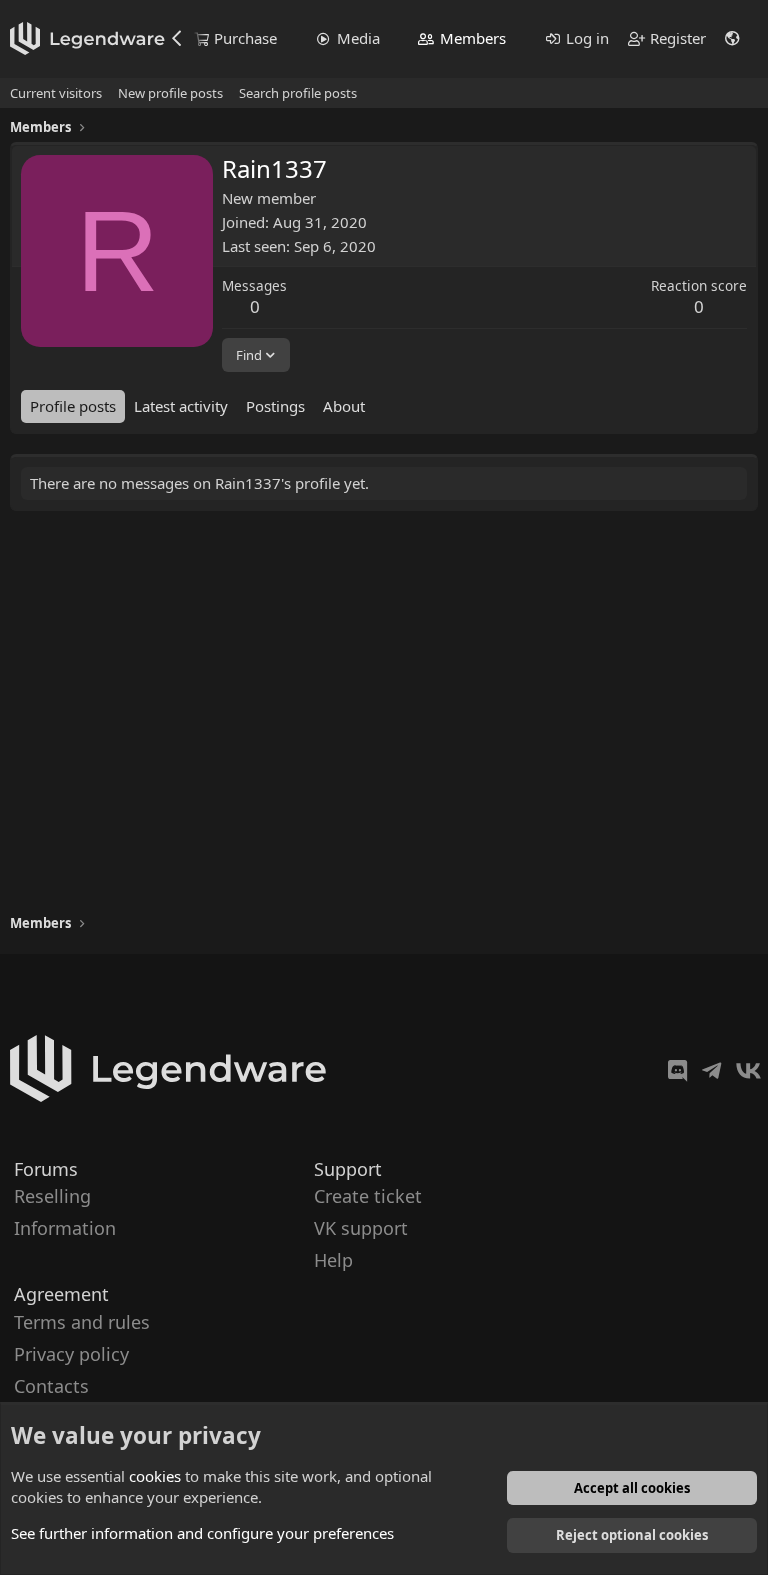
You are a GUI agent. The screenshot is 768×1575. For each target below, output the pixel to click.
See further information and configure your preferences (202, 1533)
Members (473, 38)
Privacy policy (71, 1353)
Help (333, 1260)
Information (65, 1228)
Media (358, 38)
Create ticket (368, 1196)
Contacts (51, 1386)
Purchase (245, 38)
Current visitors (56, 93)
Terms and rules (82, 1321)
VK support (361, 1228)
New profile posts (170, 93)
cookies (155, 1476)
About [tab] (344, 406)
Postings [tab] (275, 406)
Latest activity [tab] (181, 406)
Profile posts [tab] (73, 406)
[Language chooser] (733, 38)
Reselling (52, 1196)
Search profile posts (298, 93)
